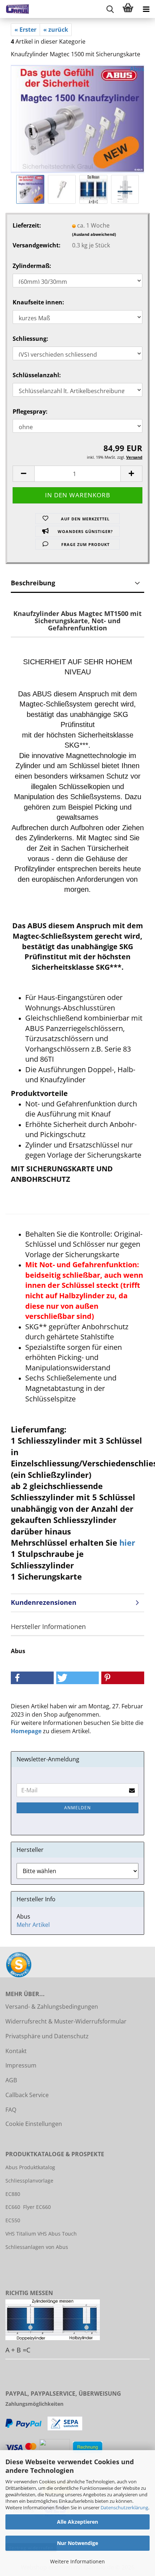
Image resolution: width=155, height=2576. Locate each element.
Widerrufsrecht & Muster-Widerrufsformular (66, 2021)
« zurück (56, 30)
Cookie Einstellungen (34, 2124)
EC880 (13, 2194)
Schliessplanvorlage (29, 2181)
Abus (137, 69)
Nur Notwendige (77, 2543)
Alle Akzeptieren (77, 2522)
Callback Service (27, 2095)
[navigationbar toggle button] (146, 9)
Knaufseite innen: (38, 302)
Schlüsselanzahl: (37, 375)
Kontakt (16, 2051)
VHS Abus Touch (57, 2234)
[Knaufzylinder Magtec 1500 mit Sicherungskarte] (77, 118)
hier (127, 1542)
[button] (23, 474)
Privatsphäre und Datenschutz (47, 2036)
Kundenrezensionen (44, 1602)
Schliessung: (30, 339)
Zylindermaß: (32, 266)
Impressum (21, 2065)
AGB (11, 2080)
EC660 (13, 2207)
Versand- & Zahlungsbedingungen (52, 2007)
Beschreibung (33, 583)
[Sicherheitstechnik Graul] (14, 9)
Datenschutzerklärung (124, 2507)
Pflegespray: (30, 411)
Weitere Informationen (77, 2561)
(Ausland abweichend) (94, 234)
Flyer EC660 (37, 2207)
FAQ (11, 2110)
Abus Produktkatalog (30, 2167)
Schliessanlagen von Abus (37, 2247)
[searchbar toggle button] (110, 9)
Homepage (26, 1731)
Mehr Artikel (33, 1925)
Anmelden (77, 1808)
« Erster (25, 30)
